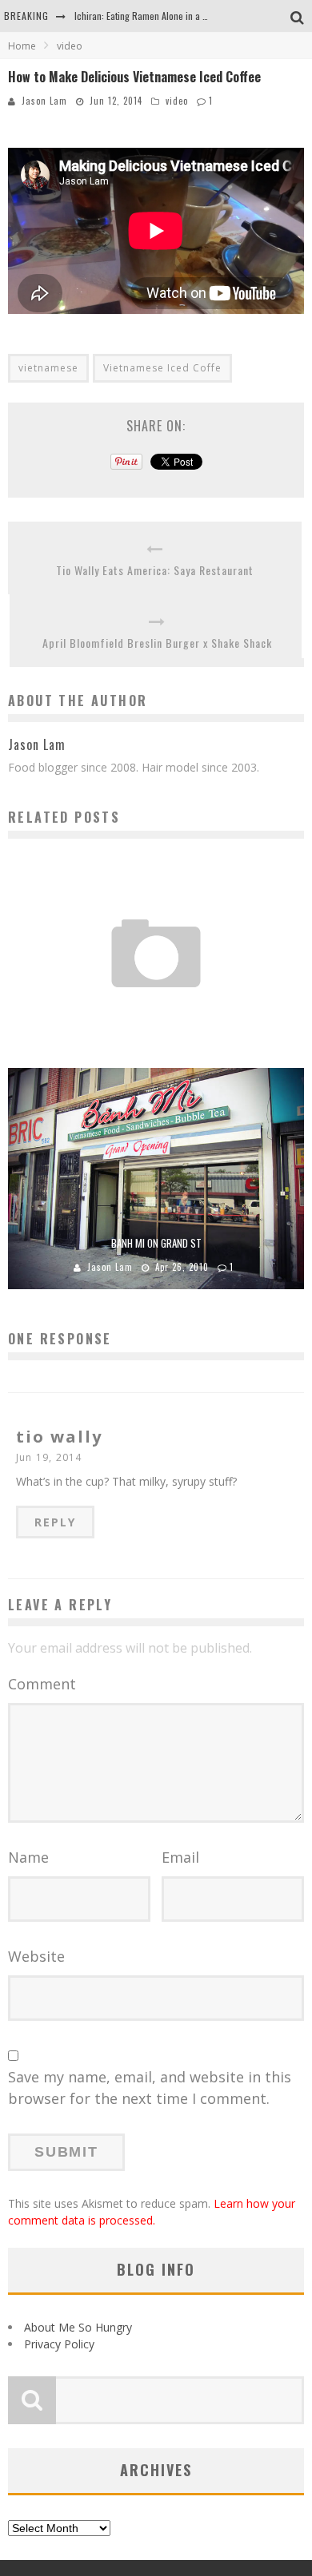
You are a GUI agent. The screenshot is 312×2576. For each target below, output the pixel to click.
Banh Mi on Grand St (156, 1243)
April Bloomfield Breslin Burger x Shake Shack (157, 643)
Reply (55, 1522)
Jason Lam (44, 101)
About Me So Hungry (78, 2327)
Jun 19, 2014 (49, 1457)
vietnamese (48, 368)
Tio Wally (122, 1029)
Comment (42, 1684)
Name (28, 1857)
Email (180, 1857)
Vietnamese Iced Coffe (162, 368)
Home (22, 46)
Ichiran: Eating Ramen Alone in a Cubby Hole (160, 16)
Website (36, 1956)
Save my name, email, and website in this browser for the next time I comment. (150, 2088)
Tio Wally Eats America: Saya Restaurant (155, 570)
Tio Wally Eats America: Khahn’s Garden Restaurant (156, 1006)
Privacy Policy (59, 2344)
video (177, 101)
